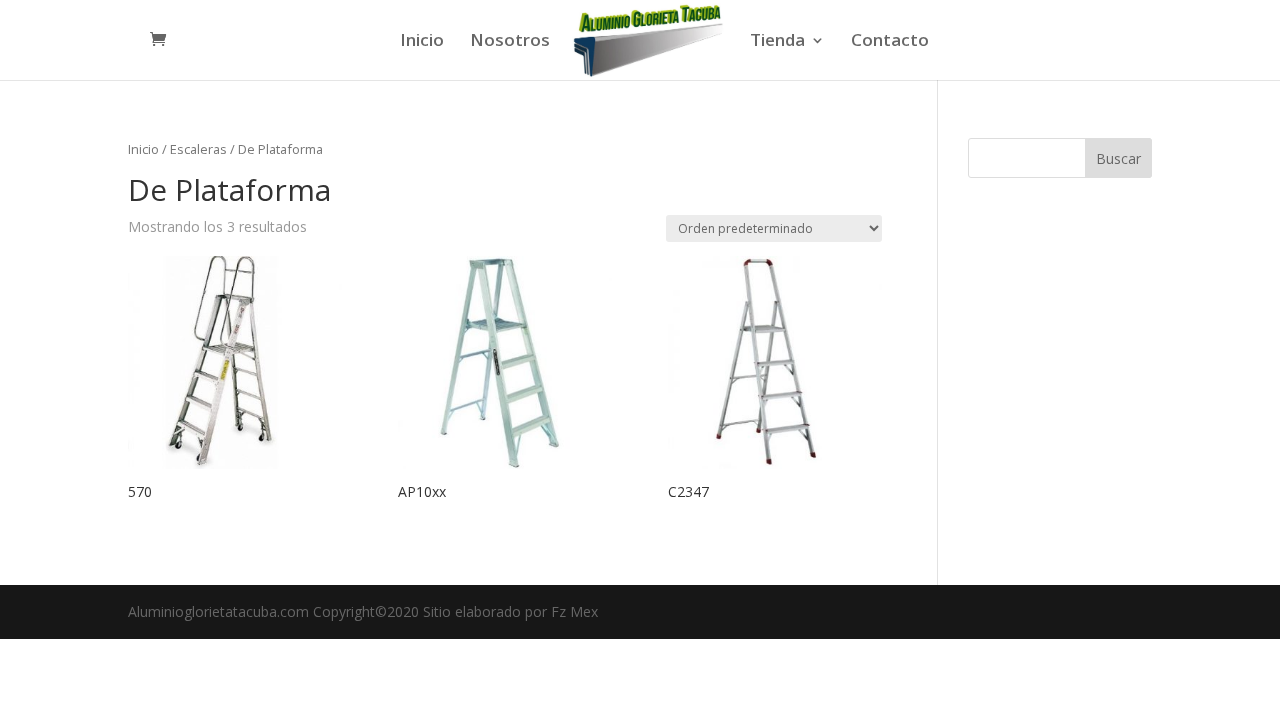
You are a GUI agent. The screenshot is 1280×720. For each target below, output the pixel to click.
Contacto (890, 42)
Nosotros (510, 42)
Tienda (777, 42)
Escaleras (198, 149)
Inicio (422, 42)
